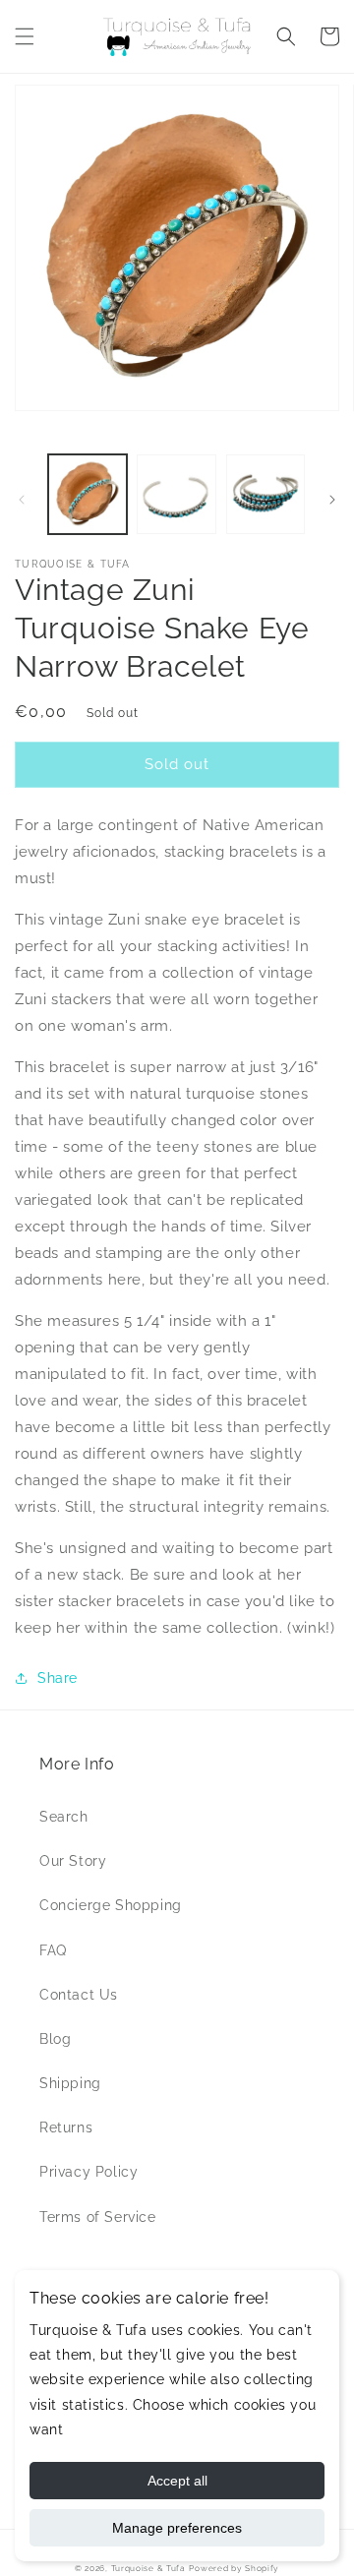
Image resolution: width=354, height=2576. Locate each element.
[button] (25, 36)
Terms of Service (98, 2217)
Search (64, 1817)
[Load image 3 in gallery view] (265, 494)
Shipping (70, 2083)
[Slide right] (332, 500)
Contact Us (79, 1995)
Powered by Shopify (234, 2568)
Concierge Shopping (111, 1905)
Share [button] (58, 1678)
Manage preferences (177, 2528)
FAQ (53, 1950)
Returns (66, 2127)
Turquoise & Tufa (148, 2568)
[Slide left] (22, 500)
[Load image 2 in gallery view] (176, 494)
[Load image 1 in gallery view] (88, 494)
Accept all (177, 2481)
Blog (55, 2039)
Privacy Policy (88, 2172)
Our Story (73, 1861)
